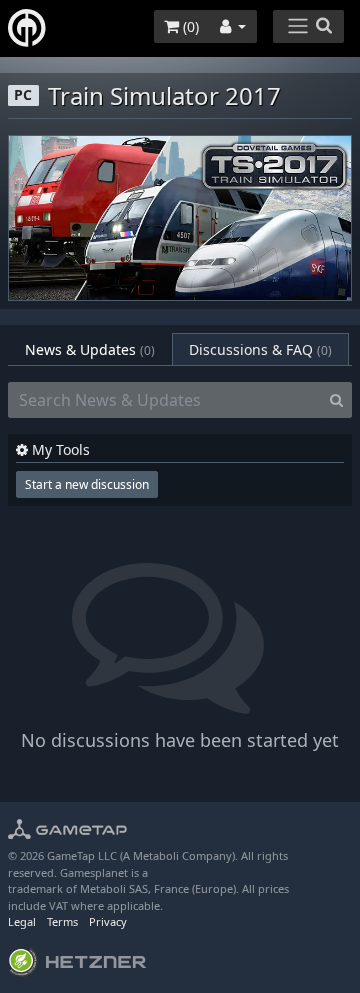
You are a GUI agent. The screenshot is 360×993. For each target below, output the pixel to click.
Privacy (108, 921)
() (189, 26)
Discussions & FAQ (260, 349)
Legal (22, 921)
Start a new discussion (87, 484)
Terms (62, 921)
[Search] (336, 400)
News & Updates (90, 349)
